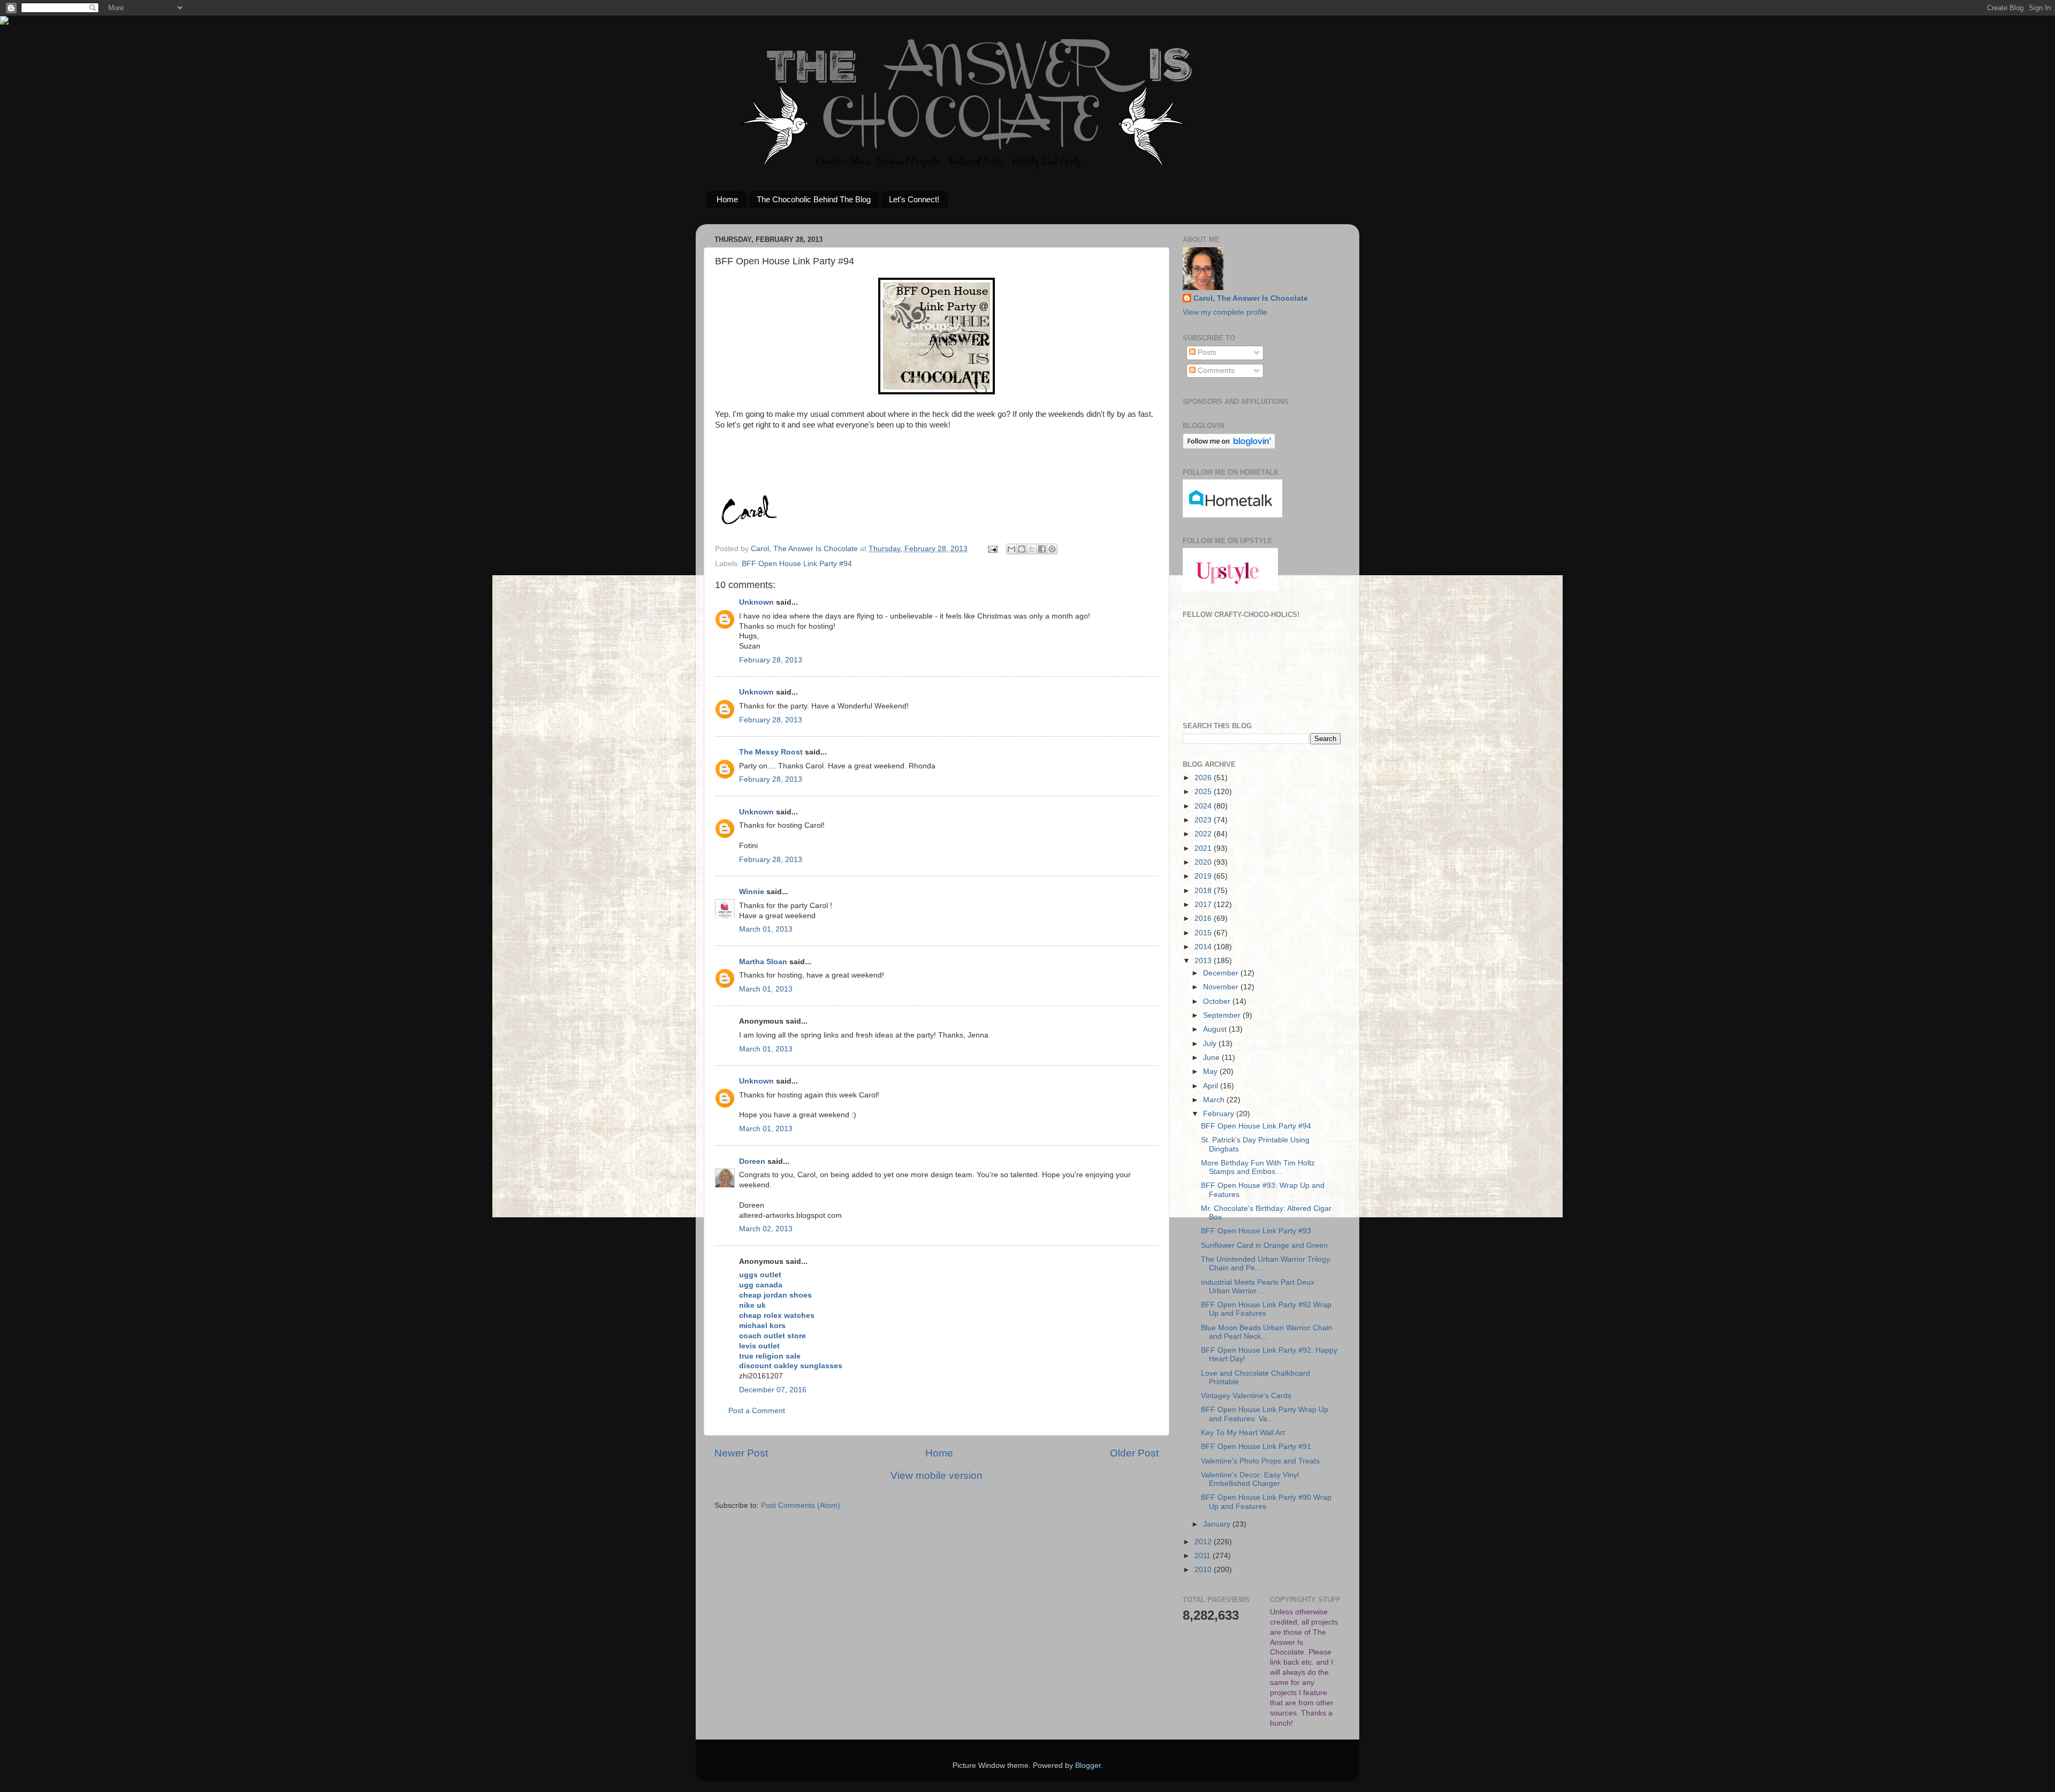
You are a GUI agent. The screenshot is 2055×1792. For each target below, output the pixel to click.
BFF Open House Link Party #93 (1256, 1231)
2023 (1204, 820)
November (1222, 987)
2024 (1204, 806)
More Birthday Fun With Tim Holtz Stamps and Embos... (1258, 1167)
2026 (1204, 778)
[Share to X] (1032, 549)
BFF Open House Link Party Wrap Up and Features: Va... (1265, 1414)
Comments (1215, 371)
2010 (1204, 1570)
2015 (1204, 933)
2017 (1204, 905)
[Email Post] (992, 549)
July (1211, 1044)
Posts (1206, 352)
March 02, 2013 (766, 1229)
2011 (1204, 1556)
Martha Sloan (763, 962)
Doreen (752, 1161)
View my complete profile (1225, 312)
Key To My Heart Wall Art (1243, 1433)
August (1216, 1029)
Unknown (756, 602)
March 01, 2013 (766, 929)
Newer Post (741, 1453)
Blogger (1088, 1766)
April (1212, 1086)
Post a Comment (757, 1411)
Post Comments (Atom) (801, 1505)
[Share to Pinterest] (1052, 549)
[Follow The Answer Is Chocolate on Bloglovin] (1229, 447)
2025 (1204, 792)
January (1218, 1524)
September (1223, 1015)
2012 (1204, 1542)
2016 (1204, 918)
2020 (1204, 862)
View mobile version (937, 1475)
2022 (1204, 834)
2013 (1204, 961)
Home (727, 199)
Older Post (1134, 1453)
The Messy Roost (771, 752)
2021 (1204, 848)
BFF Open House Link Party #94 (797, 564)
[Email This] (1011, 549)
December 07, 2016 (773, 1390)
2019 (1204, 876)
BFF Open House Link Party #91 (1256, 1447)
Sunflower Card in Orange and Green (1264, 1245)
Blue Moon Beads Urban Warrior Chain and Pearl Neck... (1267, 1332)
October (1218, 1001)
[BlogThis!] (1022, 549)
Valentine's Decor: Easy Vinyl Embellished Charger (1250, 1479)
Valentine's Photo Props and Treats (1260, 1461)
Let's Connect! (914, 199)
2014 (1204, 947)
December (1222, 973)
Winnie (752, 892)
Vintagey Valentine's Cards (1246, 1396)
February (1220, 1114)
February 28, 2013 (771, 660)
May (1211, 1072)
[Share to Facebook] (1042, 549)
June (1212, 1058)
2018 (1204, 891)
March (1215, 1100)
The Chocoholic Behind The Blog (814, 199)
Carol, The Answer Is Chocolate (1251, 298)
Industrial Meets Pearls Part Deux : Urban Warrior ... (1260, 1287)
